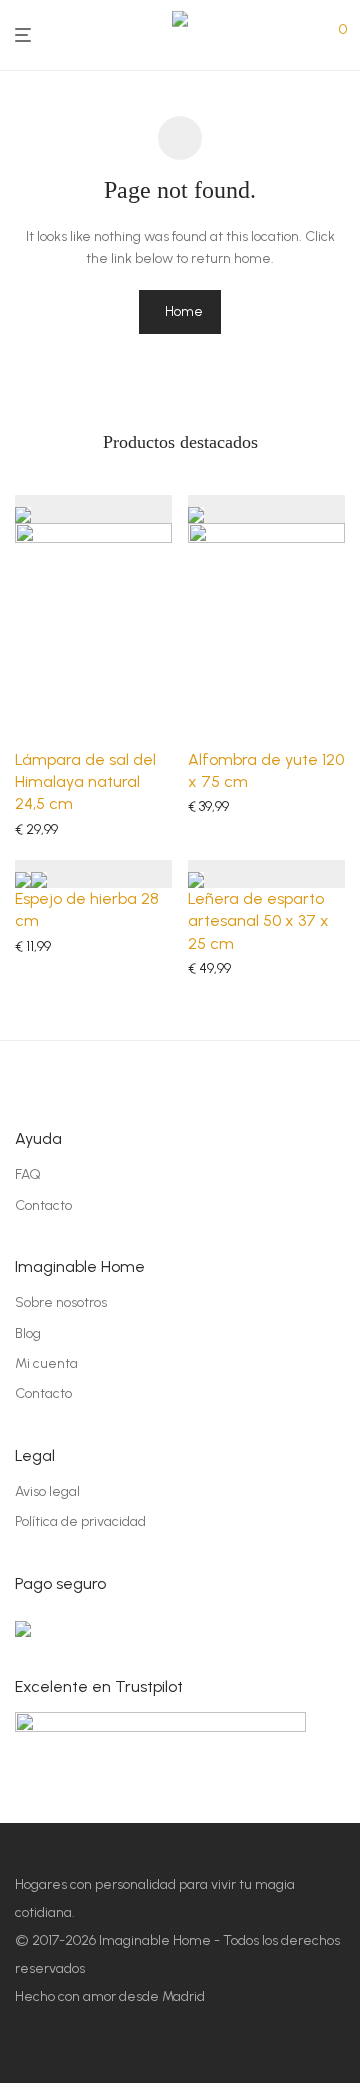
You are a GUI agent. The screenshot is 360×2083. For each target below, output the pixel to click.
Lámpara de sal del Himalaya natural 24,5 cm (85, 782)
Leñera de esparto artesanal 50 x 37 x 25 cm (258, 921)
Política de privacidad (80, 1521)
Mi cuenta (46, 1363)
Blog (28, 1333)
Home (184, 311)
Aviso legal (47, 1491)
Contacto (43, 1205)
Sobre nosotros (61, 1302)
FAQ (28, 1174)
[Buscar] (332, 28)
